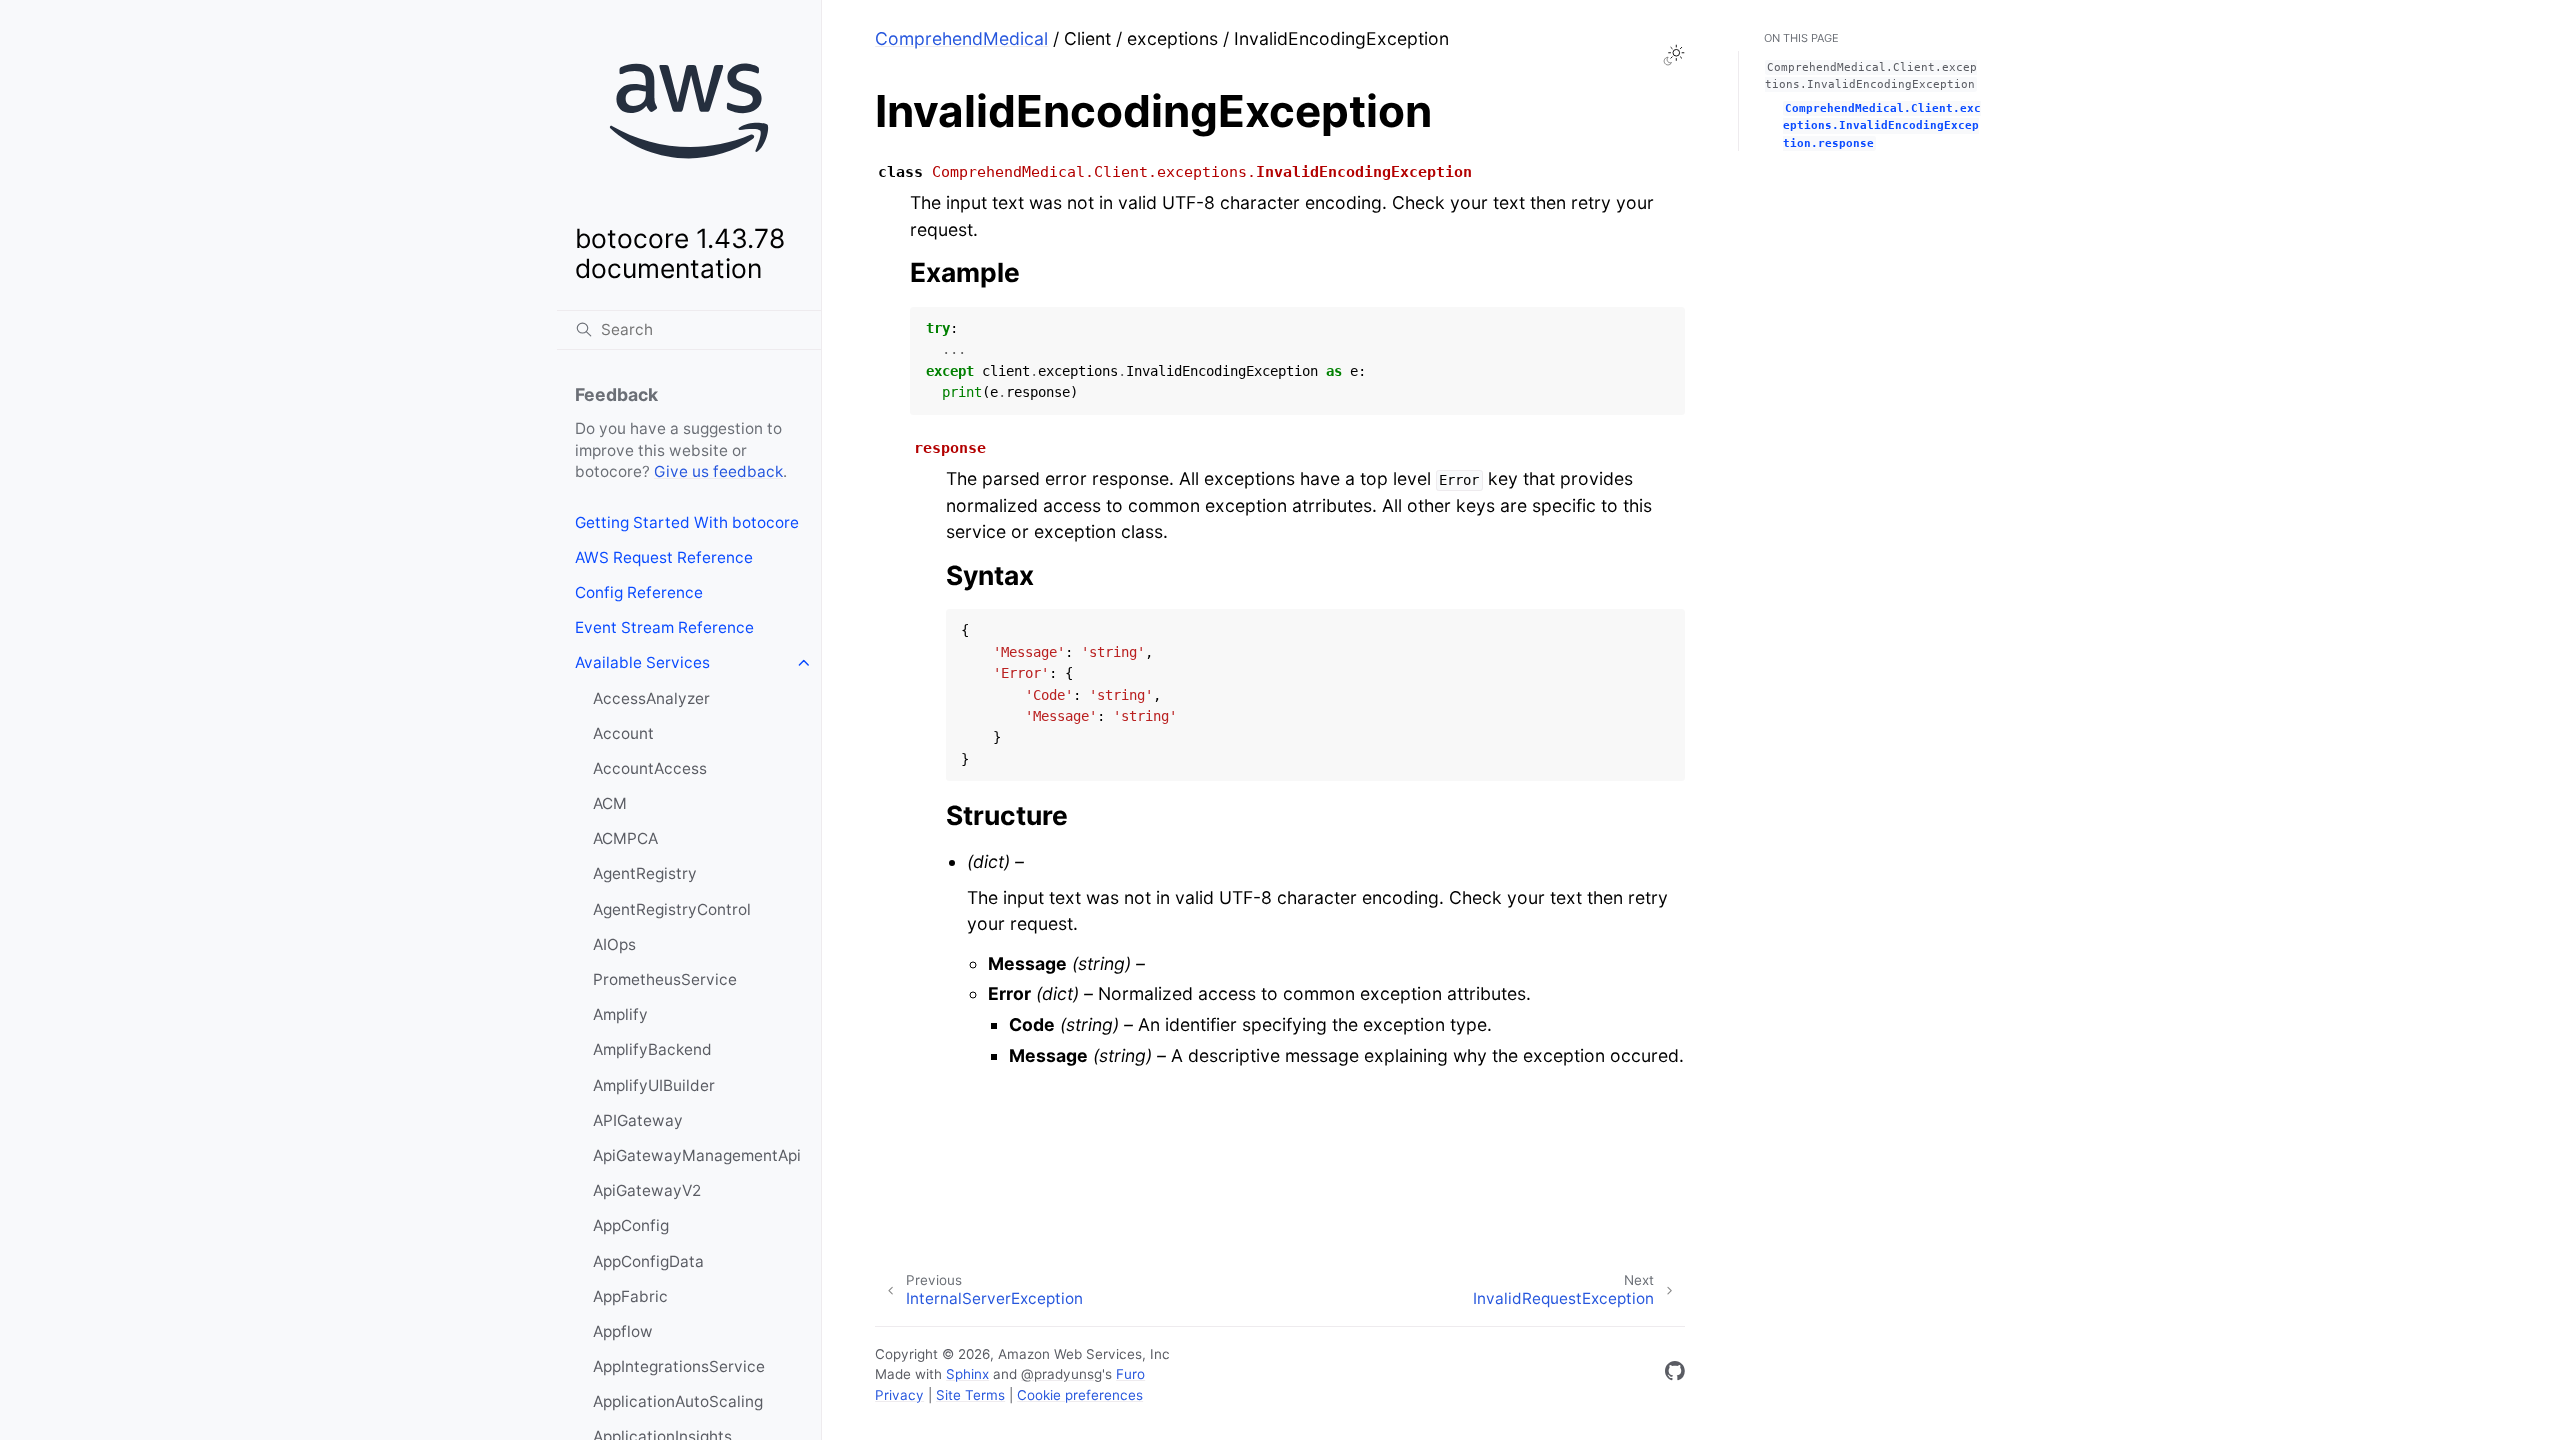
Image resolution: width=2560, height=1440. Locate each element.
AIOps (614, 944)
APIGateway (638, 1120)
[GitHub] (1675, 1374)
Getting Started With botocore (687, 522)
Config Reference (639, 592)
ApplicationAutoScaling (678, 1401)
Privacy (899, 1395)
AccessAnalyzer (651, 698)
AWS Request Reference (664, 557)
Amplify (620, 1014)
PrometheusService (665, 979)
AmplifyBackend (652, 1049)
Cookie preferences (1080, 1395)
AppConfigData (648, 1261)
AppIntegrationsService (679, 1366)
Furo (1130, 1374)
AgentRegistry (645, 873)
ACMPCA (625, 838)
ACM (610, 803)
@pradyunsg (1061, 1374)
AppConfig (631, 1225)
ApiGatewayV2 (647, 1190)
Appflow (623, 1331)
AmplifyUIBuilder (654, 1085)
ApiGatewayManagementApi (697, 1155)
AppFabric (630, 1296)
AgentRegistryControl (672, 909)
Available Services (642, 662)
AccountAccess (650, 768)
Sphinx (967, 1374)
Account (623, 733)
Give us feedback (718, 471)
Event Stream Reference (664, 627)
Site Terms (970, 1395)
